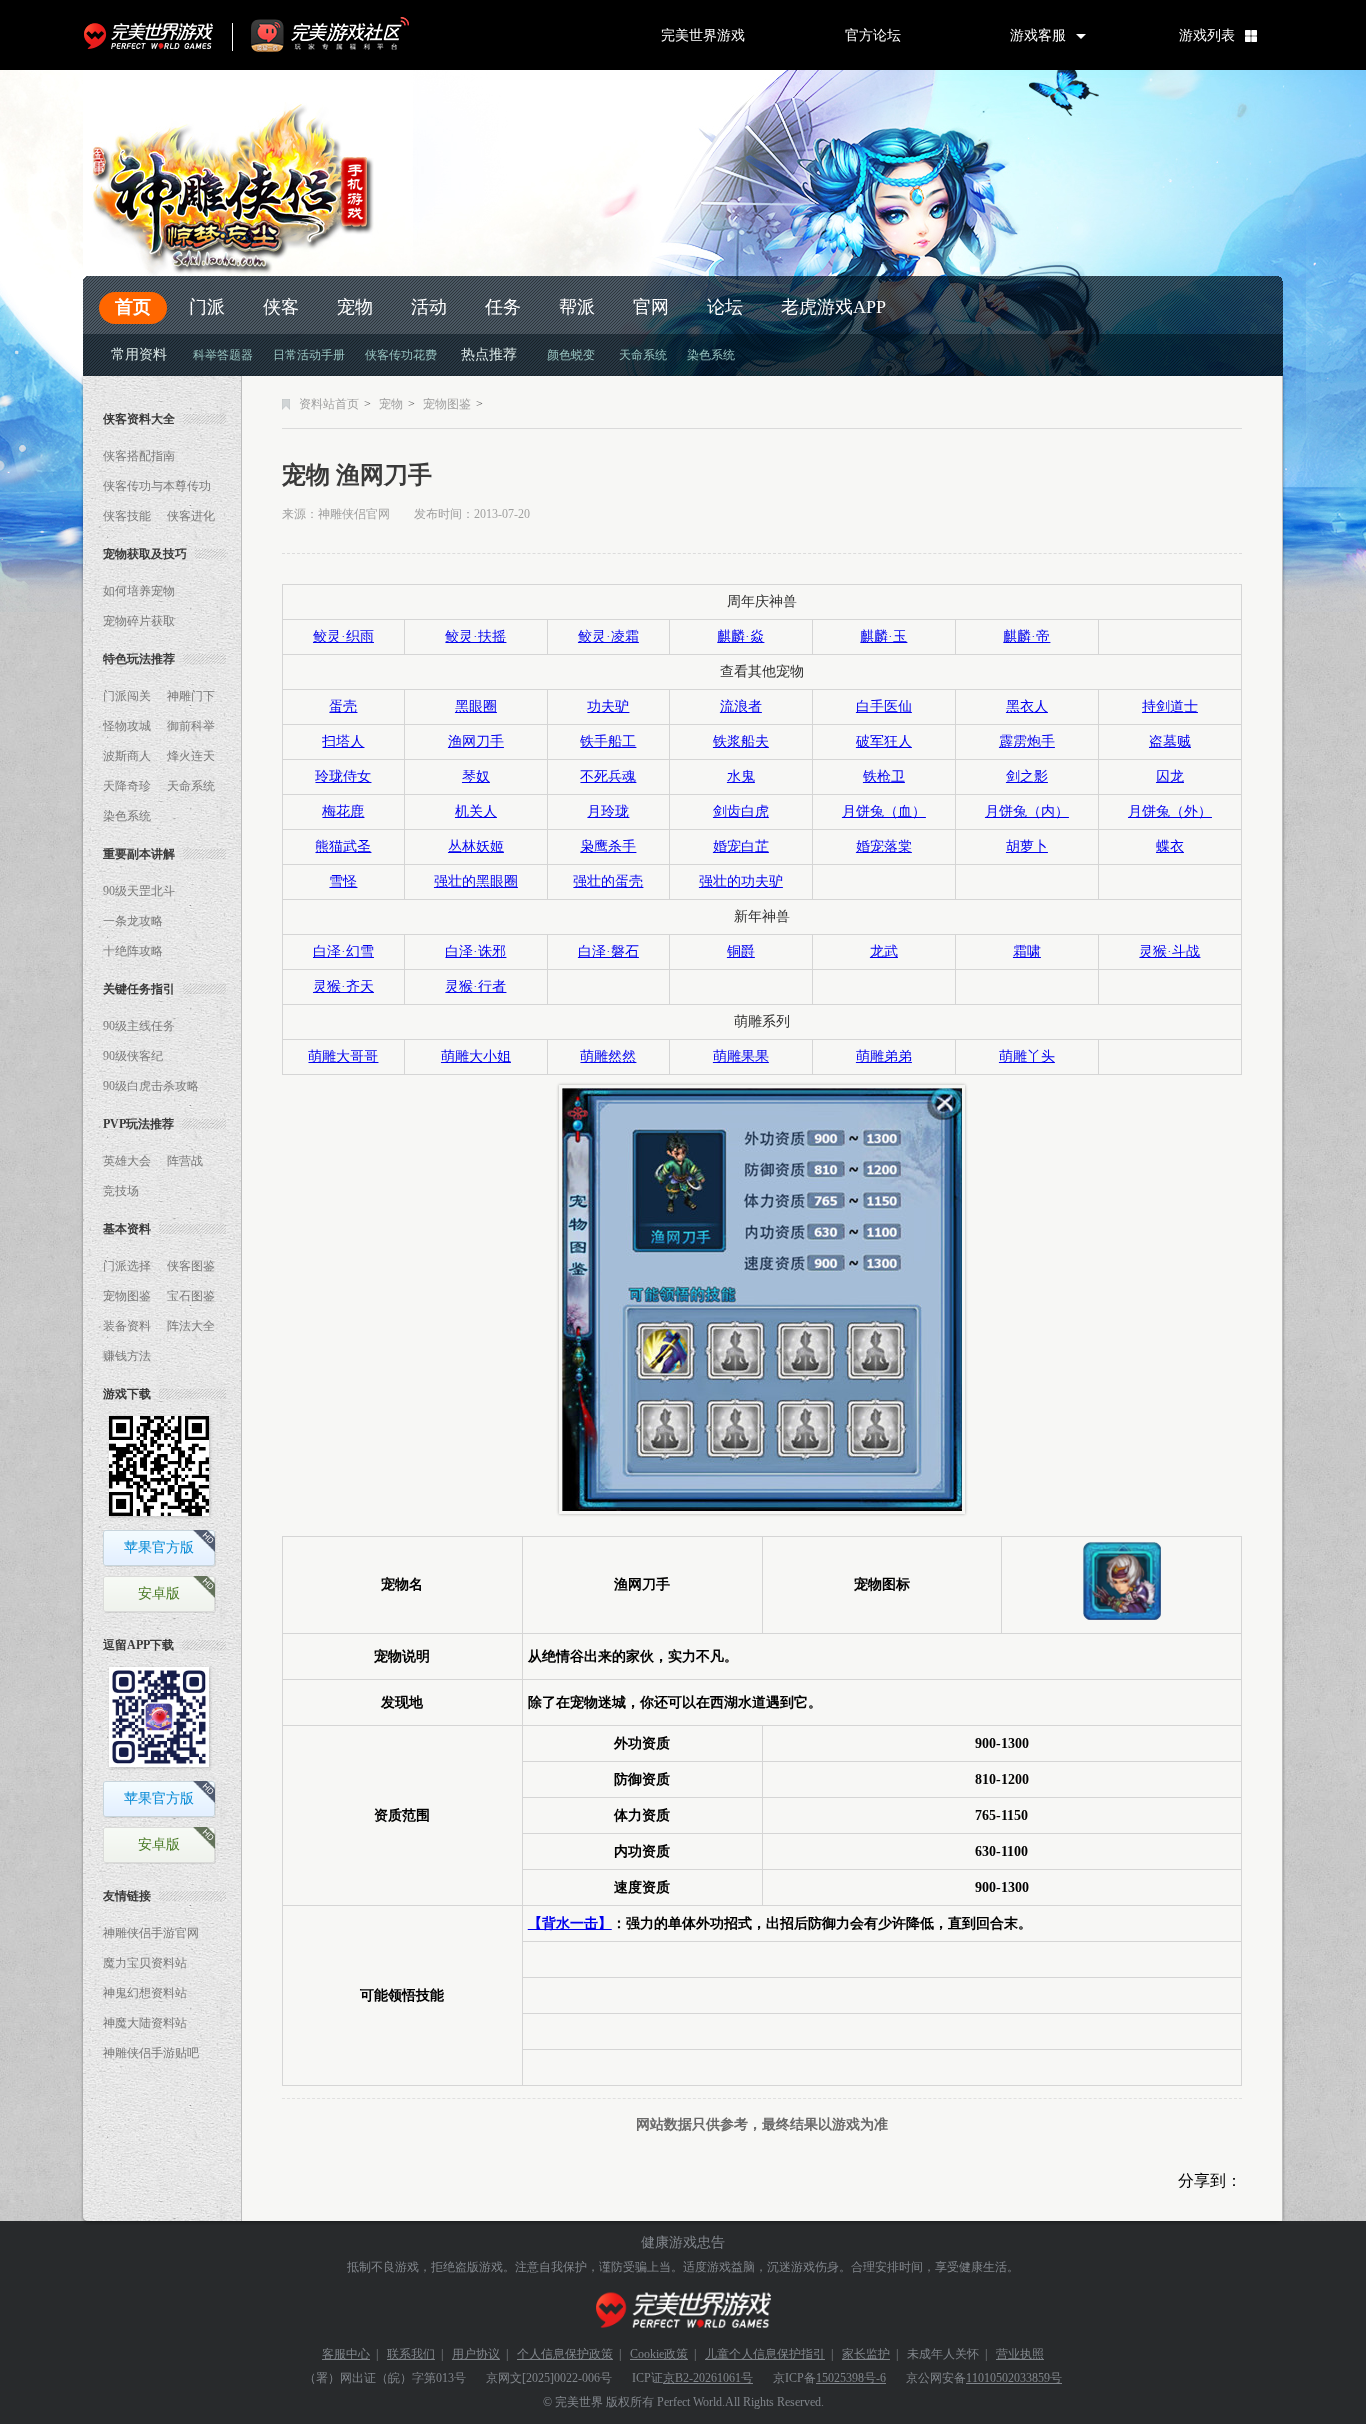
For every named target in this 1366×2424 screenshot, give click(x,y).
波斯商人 (127, 756)
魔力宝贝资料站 (145, 1963)
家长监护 (866, 2354)
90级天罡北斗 (139, 891)
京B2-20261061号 (708, 2378)
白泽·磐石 (608, 951)
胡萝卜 (1027, 846)
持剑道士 (1170, 706)
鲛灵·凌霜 (608, 636)
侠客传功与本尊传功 (157, 486)
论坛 (725, 307)
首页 (133, 307)
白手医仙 (884, 706)
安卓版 (159, 1593)
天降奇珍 (127, 786)
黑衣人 (1027, 706)
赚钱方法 (127, 1356)
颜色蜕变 (571, 355)
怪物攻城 (127, 726)
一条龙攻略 (133, 921)
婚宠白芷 (741, 846)
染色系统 (711, 355)
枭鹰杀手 (608, 846)
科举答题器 (223, 355)
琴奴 (476, 776)
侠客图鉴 (191, 1266)
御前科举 (191, 726)
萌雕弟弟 (884, 1056)
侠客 (281, 307)
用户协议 (476, 2354)
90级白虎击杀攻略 (151, 1086)
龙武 (884, 951)
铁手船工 (608, 741)
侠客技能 (127, 516)
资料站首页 (329, 404)
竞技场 (121, 1191)
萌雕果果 (741, 1056)
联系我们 (411, 2354)
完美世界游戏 (153, 35)
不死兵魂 (608, 776)
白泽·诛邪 (475, 951)
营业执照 (1020, 2354)
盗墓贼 (1170, 741)
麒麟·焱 (740, 636)
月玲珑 (608, 811)
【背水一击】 (570, 1923)
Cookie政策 (659, 2354)
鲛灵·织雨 (343, 636)
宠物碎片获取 (139, 621)
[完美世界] (683, 2310)
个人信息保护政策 (565, 2354)
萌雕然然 (608, 1056)
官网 (651, 307)
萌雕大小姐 (476, 1056)
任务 (503, 307)
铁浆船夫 (741, 741)
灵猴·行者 (475, 986)
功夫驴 (608, 706)
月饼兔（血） (884, 811)
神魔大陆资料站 (145, 2023)
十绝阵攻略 (133, 951)
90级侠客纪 (133, 1056)
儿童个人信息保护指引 (765, 2354)
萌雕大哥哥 (343, 1056)
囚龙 (1170, 776)
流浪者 (741, 706)
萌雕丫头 (1027, 1056)
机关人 (476, 811)
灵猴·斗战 (1169, 951)
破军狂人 (884, 741)
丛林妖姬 (476, 846)
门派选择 (127, 1266)
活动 (429, 307)
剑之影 (1027, 776)
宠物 (355, 307)
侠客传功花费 (401, 355)
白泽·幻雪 (343, 951)
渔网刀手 (476, 741)
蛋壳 (343, 706)
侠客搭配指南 (139, 456)
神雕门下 (191, 696)
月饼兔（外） (1170, 811)
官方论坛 (873, 35)
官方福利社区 (348, 35)
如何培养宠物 (139, 591)
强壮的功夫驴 (741, 881)
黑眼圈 (476, 706)
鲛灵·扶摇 (475, 636)
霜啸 (1027, 951)
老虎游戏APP (833, 307)
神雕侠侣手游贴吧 (151, 2053)
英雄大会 (127, 1161)
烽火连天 (191, 756)
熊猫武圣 (343, 846)
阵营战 (185, 1161)
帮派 (577, 307)
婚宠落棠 (884, 846)
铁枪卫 (884, 776)
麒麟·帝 (1026, 636)
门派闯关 (127, 696)
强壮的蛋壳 (608, 881)
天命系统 (643, 355)
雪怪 (343, 881)
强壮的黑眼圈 (476, 881)
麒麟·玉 (883, 636)
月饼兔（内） (1027, 811)
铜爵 (741, 951)
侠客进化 (191, 516)
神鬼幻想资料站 (145, 1993)
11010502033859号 (1014, 2378)
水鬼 (741, 776)
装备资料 (127, 1326)
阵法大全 (191, 1326)
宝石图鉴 (191, 1296)
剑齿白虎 (741, 811)
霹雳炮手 (1027, 741)
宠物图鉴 (127, 1296)
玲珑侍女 (343, 776)
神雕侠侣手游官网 (151, 1933)
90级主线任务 (139, 1026)
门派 (207, 307)
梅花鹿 (343, 811)
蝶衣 (1170, 846)
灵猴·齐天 (343, 986)
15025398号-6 (851, 2378)
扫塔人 (343, 741)
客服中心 (346, 2354)
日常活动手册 (309, 355)
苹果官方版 (159, 1547)
